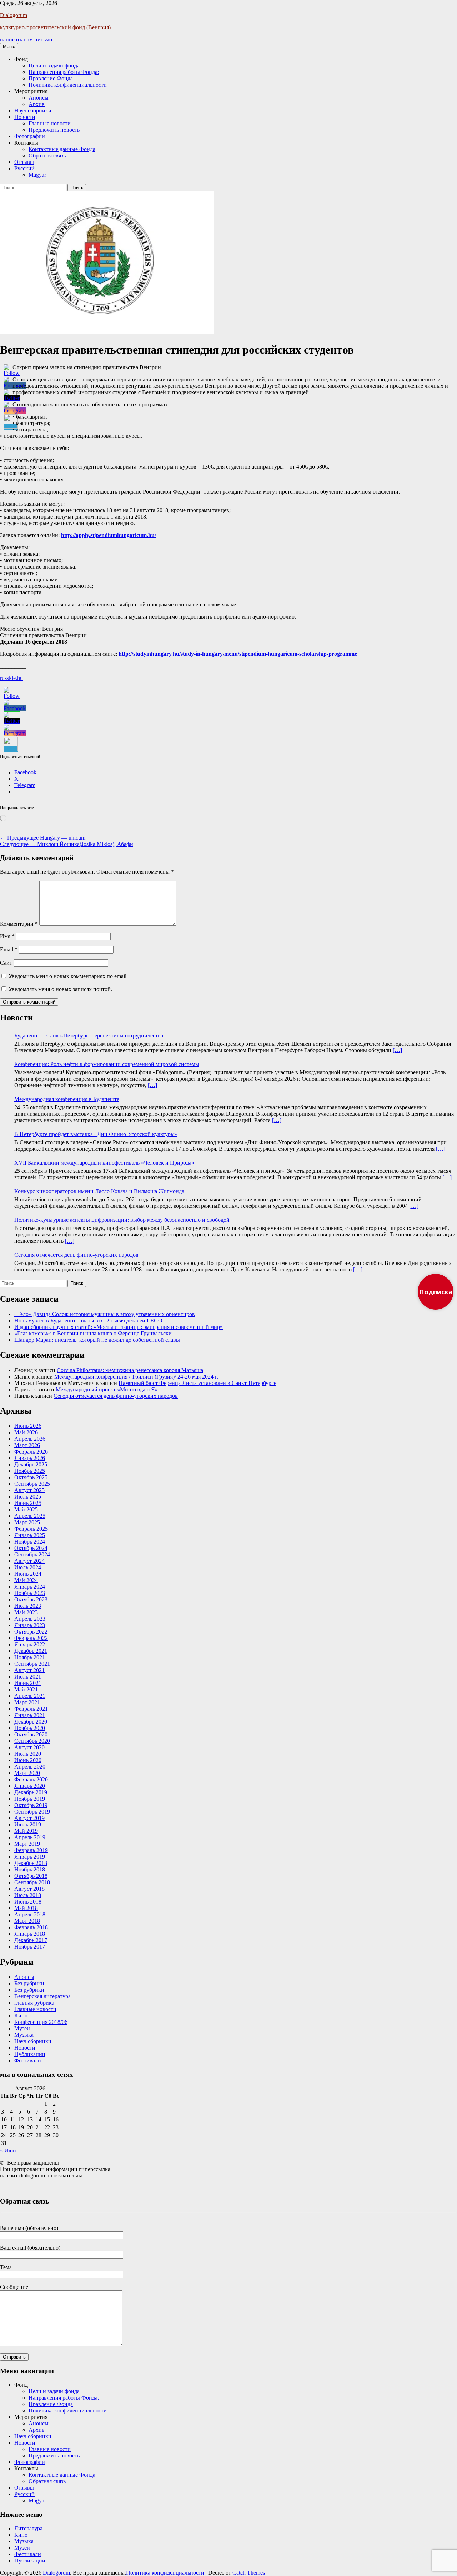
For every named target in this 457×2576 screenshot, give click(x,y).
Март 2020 (27, 1773)
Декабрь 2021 (31, 1651)
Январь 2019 (30, 1857)
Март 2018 (27, 1921)
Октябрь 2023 (31, 1599)
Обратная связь (47, 156)
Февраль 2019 (31, 1850)
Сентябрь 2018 (32, 1882)
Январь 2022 (30, 1644)
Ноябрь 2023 (30, 1593)
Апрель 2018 (30, 1914)
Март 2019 (27, 1844)
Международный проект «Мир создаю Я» (107, 1389)
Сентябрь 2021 (32, 1664)
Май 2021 (26, 1689)
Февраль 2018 (31, 1927)
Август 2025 (29, 1490)
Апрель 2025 (30, 1516)
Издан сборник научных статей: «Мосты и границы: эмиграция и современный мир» (119, 1327)
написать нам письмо (26, 39)
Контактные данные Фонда (62, 149)
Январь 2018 (30, 1934)
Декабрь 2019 (31, 1792)
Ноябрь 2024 (30, 1542)
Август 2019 (29, 1818)
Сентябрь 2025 (32, 1484)
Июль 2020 (28, 1754)
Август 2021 (29, 1670)
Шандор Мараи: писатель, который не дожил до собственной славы (97, 1340)
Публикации (30, 2054)
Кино (21, 2015)
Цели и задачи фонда (54, 66)
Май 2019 (26, 1831)
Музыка (24, 2035)
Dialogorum (14, 15)
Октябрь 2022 (31, 1632)
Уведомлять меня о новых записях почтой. (60, 989)
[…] (397, 1050)
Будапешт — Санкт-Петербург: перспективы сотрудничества (89, 1036)
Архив (37, 104)
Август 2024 (29, 1561)
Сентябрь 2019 (32, 1812)
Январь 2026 (30, 1458)
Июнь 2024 (28, 1574)
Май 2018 (26, 1908)
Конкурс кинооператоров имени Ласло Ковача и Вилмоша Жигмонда (99, 1191)
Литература (28, 2528)
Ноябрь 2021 (30, 1657)
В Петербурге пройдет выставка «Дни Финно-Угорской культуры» (96, 1134)
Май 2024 (26, 1580)
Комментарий (19, 924)
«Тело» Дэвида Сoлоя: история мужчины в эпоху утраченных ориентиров (105, 1314)
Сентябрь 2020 (32, 1741)
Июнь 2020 (28, 1760)
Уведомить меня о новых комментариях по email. (68, 976)
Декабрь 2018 (31, 1863)
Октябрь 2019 (31, 1805)
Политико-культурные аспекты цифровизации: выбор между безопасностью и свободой (122, 1220)
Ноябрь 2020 (30, 1728)
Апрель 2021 (30, 1696)
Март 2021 (27, 1702)
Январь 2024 (30, 1587)
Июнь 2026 (28, 1426)
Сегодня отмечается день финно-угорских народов (76, 1255)
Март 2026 (27, 1445)
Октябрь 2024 (31, 1548)
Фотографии (30, 136)
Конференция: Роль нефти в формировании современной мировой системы (107, 1064)
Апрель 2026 (30, 1439)
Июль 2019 (28, 1824)
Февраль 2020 (31, 1779)
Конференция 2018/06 (41, 2022)
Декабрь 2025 (31, 1464)
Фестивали (28, 2060)
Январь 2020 (30, 1786)
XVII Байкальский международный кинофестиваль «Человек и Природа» (104, 1163)
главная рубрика (34, 2003)
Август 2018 (29, 1889)
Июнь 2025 (28, 1503)
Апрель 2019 (30, 1837)
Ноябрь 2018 (30, 1869)
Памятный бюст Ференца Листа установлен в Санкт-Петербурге (197, 1383)
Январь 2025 (30, 1535)
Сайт (6, 963)
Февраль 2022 (31, 1638)
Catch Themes (249, 2573)
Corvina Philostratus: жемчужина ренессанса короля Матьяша (130, 1370)
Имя (7, 936)
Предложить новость (54, 130)
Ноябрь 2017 (30, 1947)
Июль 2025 (28, 1497)
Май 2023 (26, 1612)
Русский (24, 168)
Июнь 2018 (28, 1902)
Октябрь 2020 (31, 1734)
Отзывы (24, 162)
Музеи (22, 2028)
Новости (25, 117)
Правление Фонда (51, 78)
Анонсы (39, 98)
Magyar (37, 175)
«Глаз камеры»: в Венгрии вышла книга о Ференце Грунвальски (93, 1333)
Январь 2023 (30, 1625)
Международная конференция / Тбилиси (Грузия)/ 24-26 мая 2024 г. (136, 1377)
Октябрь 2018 (31, 1876)
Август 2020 (29, 1747)
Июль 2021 (28, 1677)
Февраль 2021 (31, 1709)
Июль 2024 (28, 1567)
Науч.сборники (33, 111)
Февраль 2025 (31, 1529)
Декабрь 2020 (31, 1722)
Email (9, 949)
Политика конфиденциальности (68, 85)
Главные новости (50, 123)
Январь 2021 (30, 1715)
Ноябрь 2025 (30, 1471)
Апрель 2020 (30, 1767)
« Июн (8, 2150)
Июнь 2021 (28, 1683)
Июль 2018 (28, 1895)
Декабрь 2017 (31, 1940)
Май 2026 (26, 1432)
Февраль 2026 (31, 1452)
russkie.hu (11, 678)
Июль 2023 (28, 1606)
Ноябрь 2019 (30, 1799)
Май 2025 (26, 1509)
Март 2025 (27, 1522)
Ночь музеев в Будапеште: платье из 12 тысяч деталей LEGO (88, 1320)
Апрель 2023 (30, 1619)
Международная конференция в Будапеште (67, 1099)
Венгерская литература (42, 1996)
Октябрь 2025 (31, 1477)
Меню (9, 47)
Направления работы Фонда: (64, 72)
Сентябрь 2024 (32, 1554)
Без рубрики (29, 1983)
